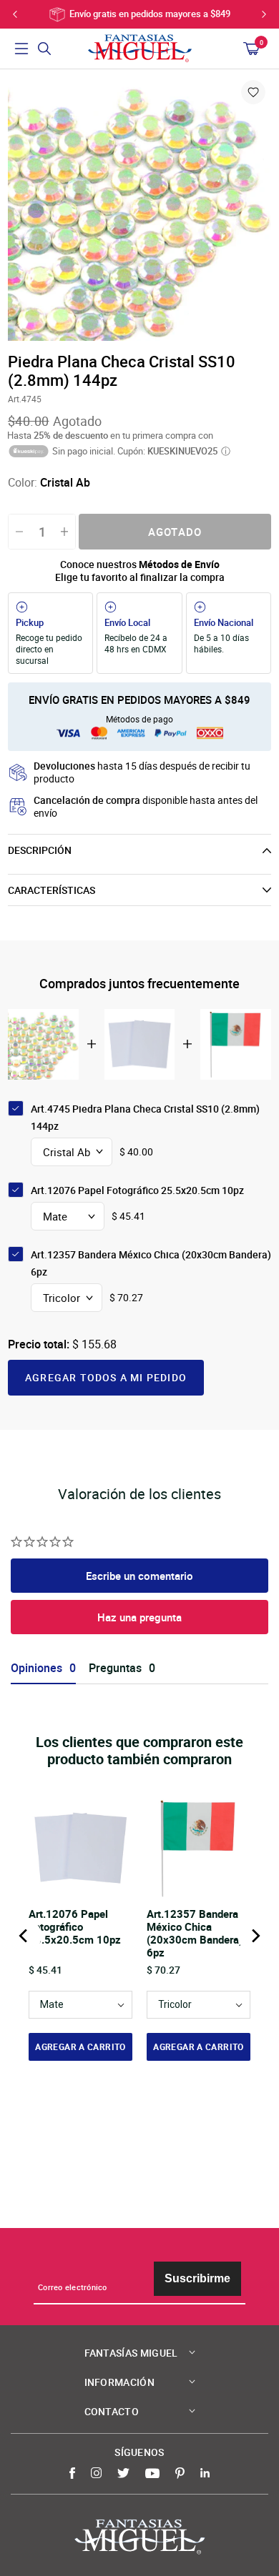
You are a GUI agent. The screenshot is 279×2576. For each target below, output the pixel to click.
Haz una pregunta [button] (139, 1617)
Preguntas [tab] (115, 1668)
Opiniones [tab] (36, 1668)
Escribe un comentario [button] (139, 1576)
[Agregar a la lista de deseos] (253, 92)
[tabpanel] (139, 209)
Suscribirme (197, 2278)
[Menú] (21, 49)
